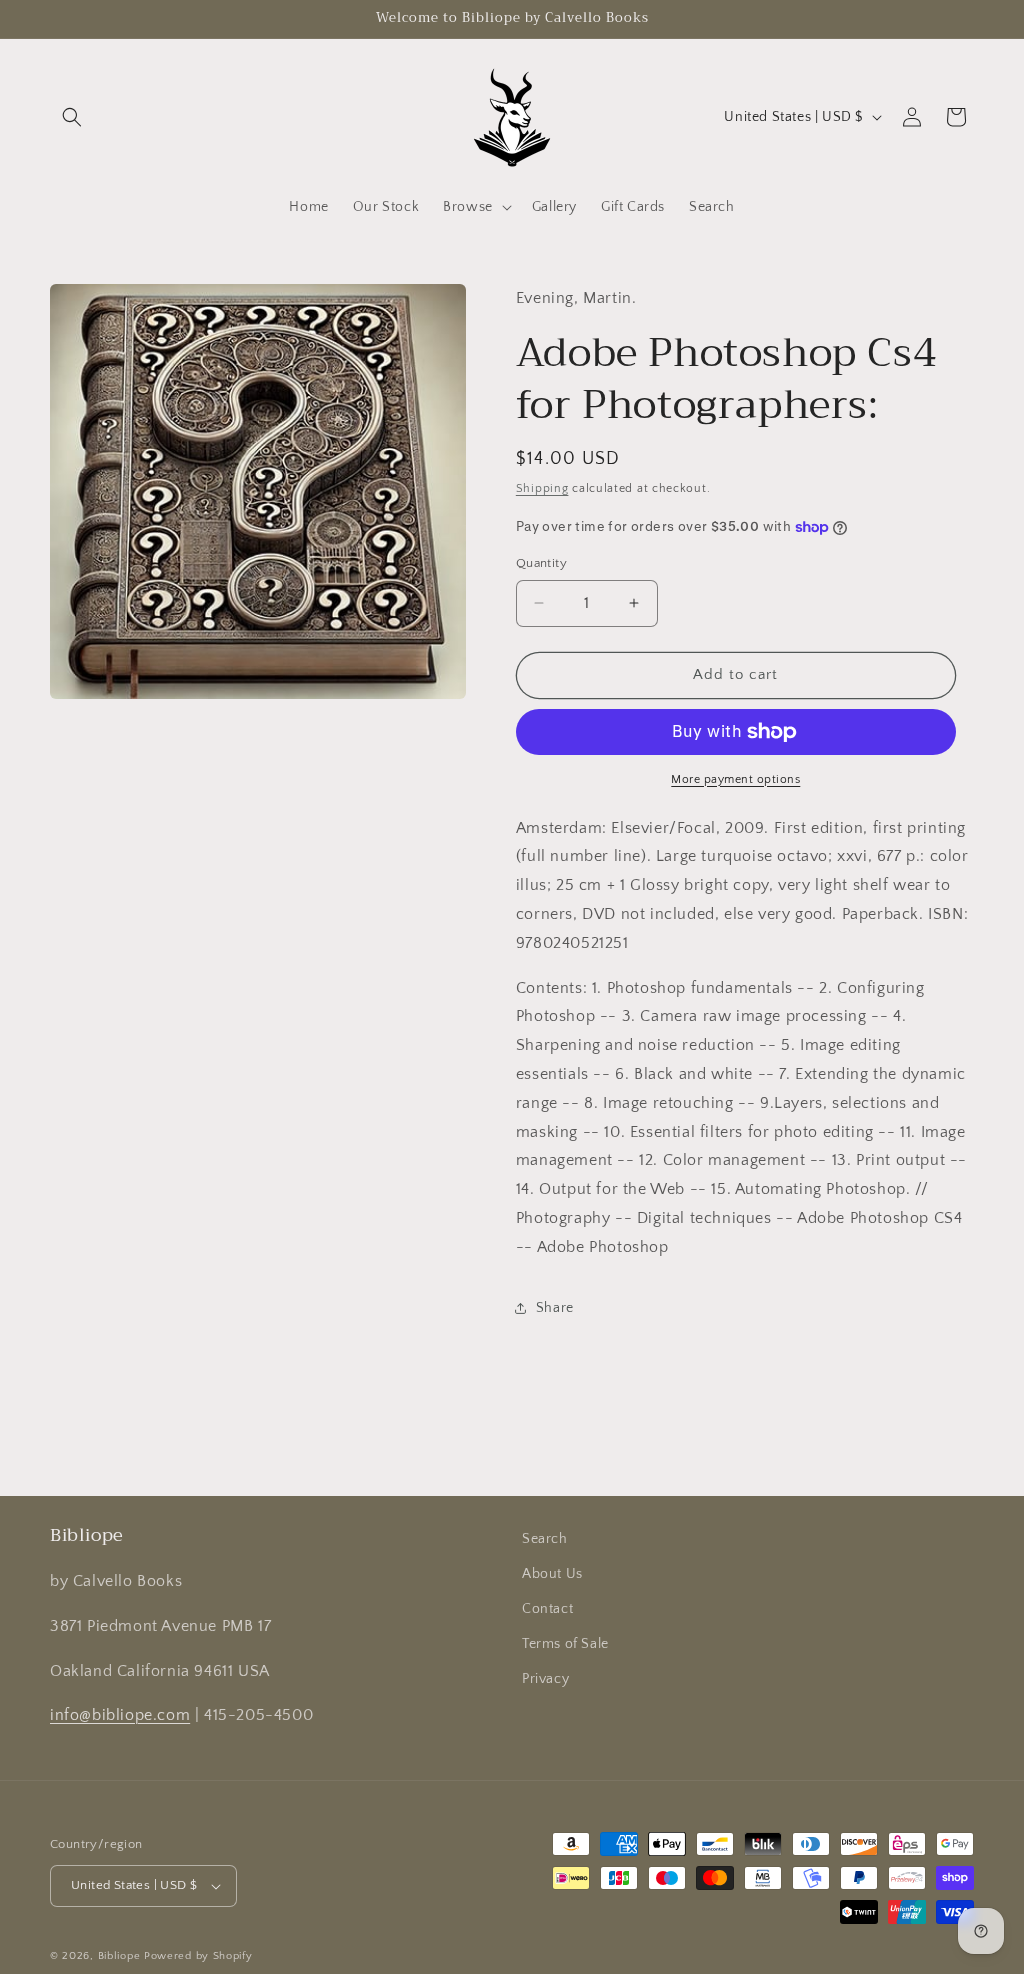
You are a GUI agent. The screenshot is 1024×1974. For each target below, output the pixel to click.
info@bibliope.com (120, 1715)
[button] (72, 117)
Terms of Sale (565, 1644)
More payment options (735, 779)
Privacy (545, 1679)
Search (545, 1539)
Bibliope (119, 1956)
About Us (552, 1574)
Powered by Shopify (198, 1956)
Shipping (542, 488)
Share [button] (555, 1308)
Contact (547, 1609)
